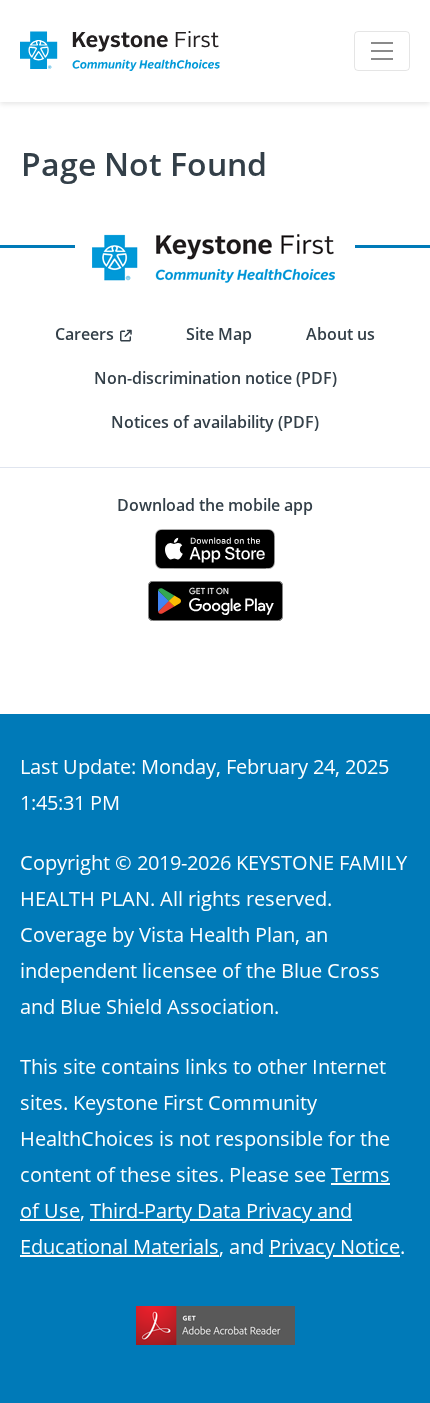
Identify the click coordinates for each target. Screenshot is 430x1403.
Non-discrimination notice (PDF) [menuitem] (215, 378)
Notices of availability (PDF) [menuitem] (215, 422)
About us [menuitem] (340, 334)
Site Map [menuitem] (219, 334)
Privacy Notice (334, 1246)
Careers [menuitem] (84, 334)
